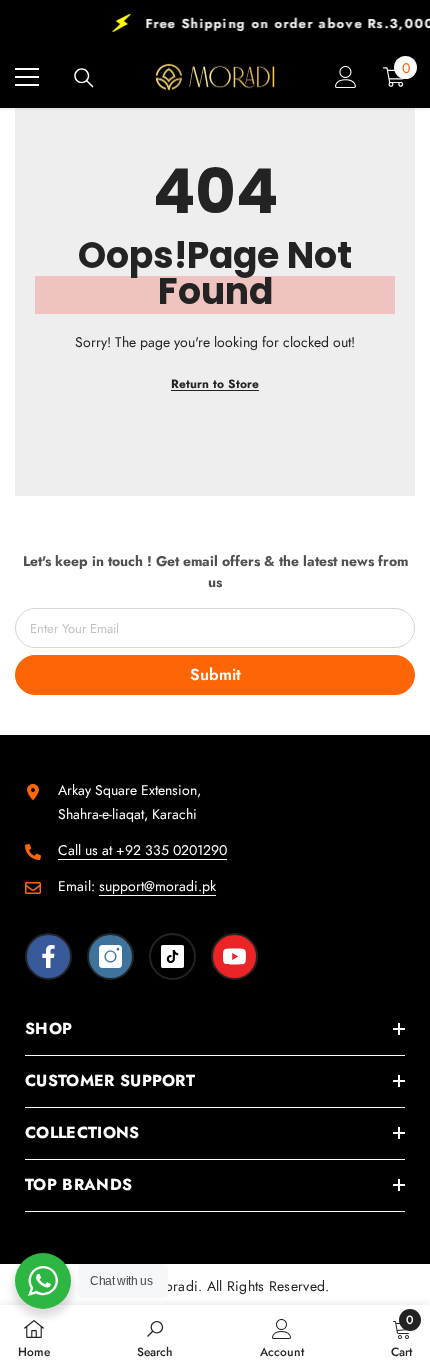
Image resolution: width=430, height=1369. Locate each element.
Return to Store (215, 384)
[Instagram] (110, 956)
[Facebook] (48, 956)
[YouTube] (234, 956)
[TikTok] (172, 956)
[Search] (84, 78)
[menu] (27, 77)
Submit (215, 674)
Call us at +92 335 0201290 (142, 850)
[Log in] (346, 77)
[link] (155, 1337)
